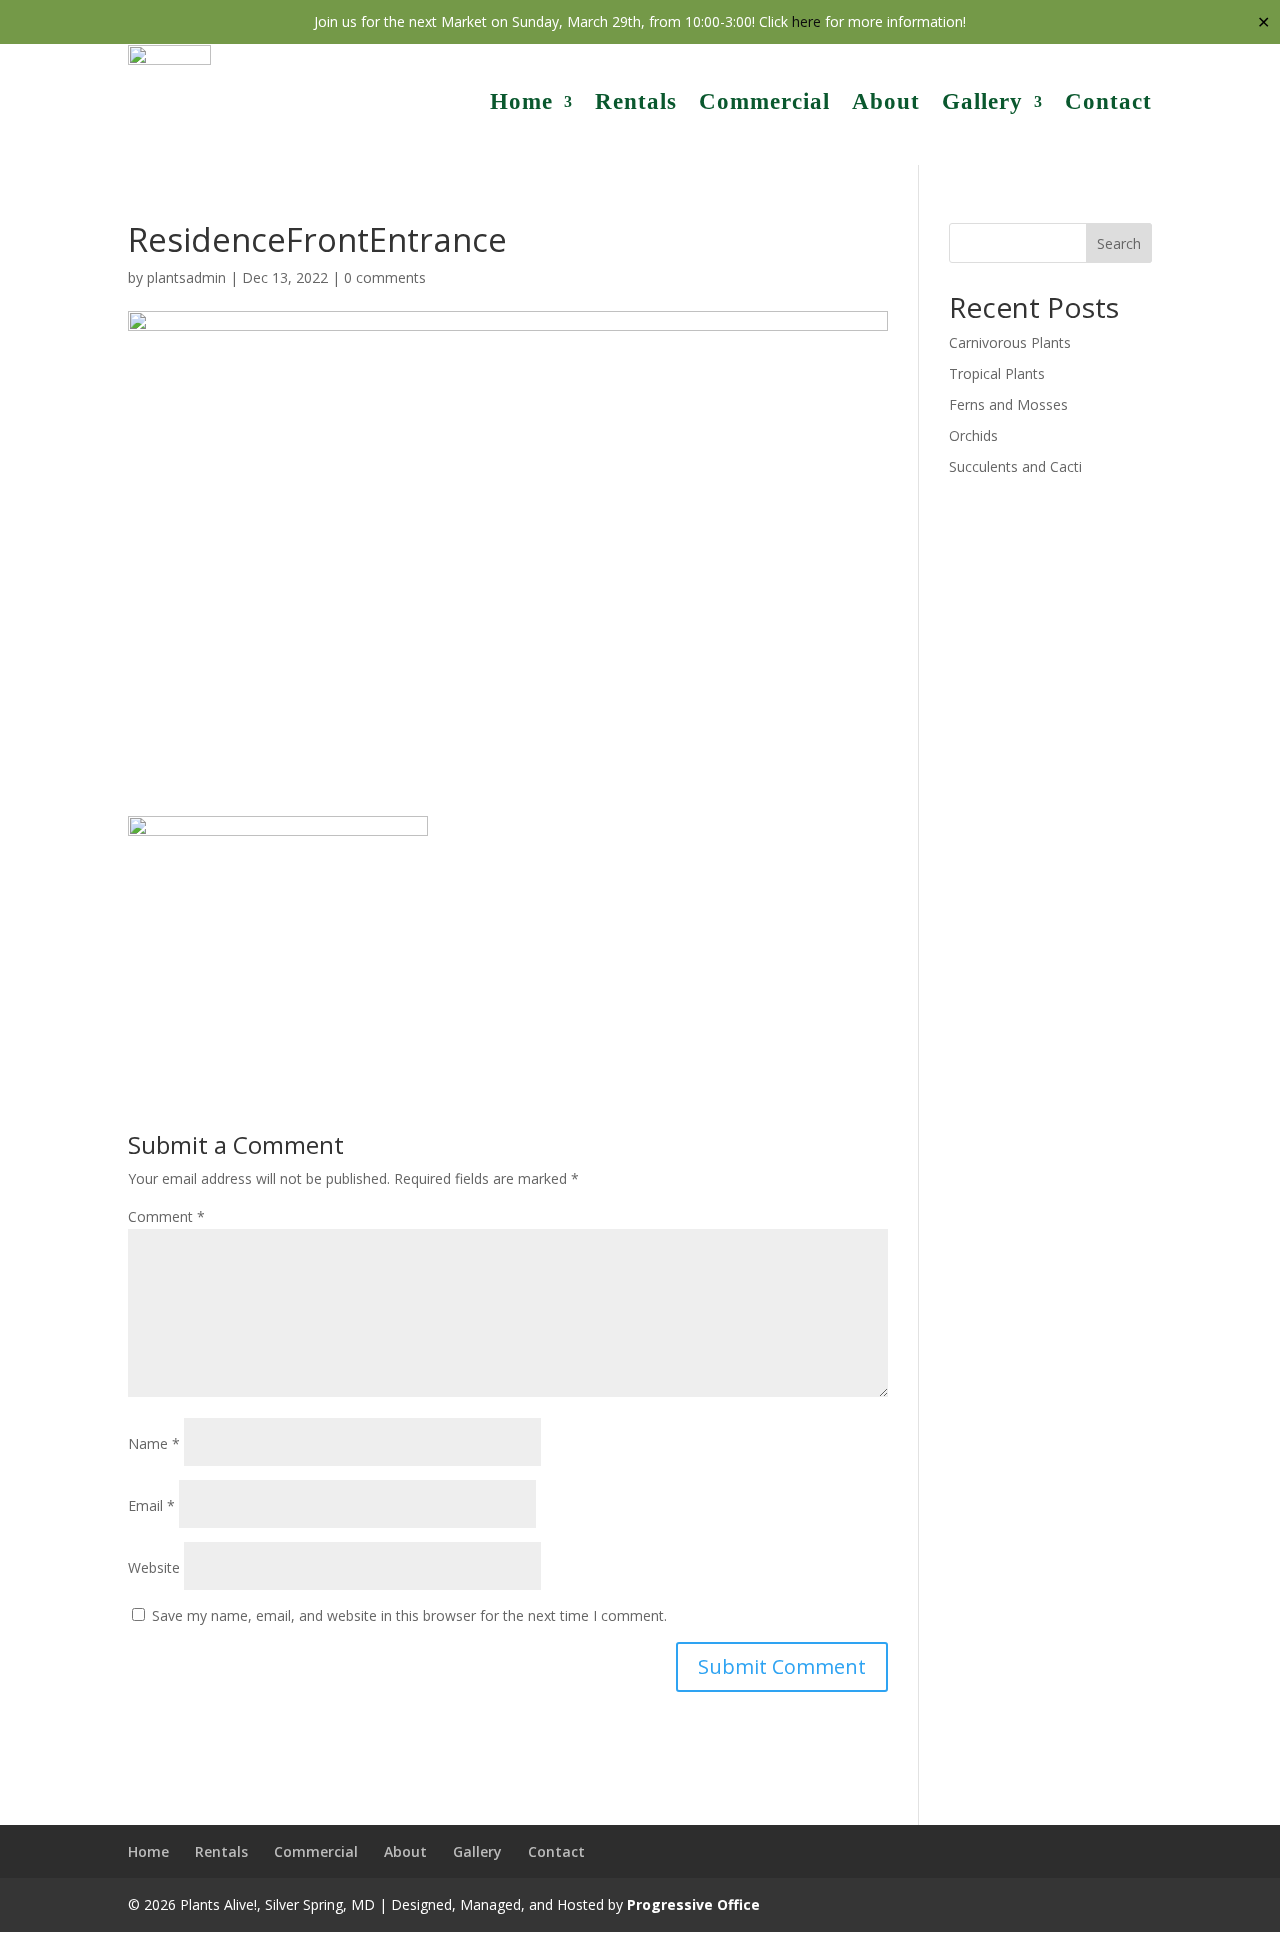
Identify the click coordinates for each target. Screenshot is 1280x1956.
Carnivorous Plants (1010, 342)
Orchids (973, 435)
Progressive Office (693, 1904)
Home (521, 101)
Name (154, 1443)
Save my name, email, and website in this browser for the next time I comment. (409, 1615)
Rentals (636, 101)
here (806, 21)
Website (154, 1567)
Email (151, 1505)
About (886, 101)
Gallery (982, 101)
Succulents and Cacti (1015, 466)
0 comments (385, 277)
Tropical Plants (997, 373)
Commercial (764, 101)
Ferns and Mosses (1008, 404)
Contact (1108, 101)
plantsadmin (186, 277)
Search (1119, 243)
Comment (166, 1216)
